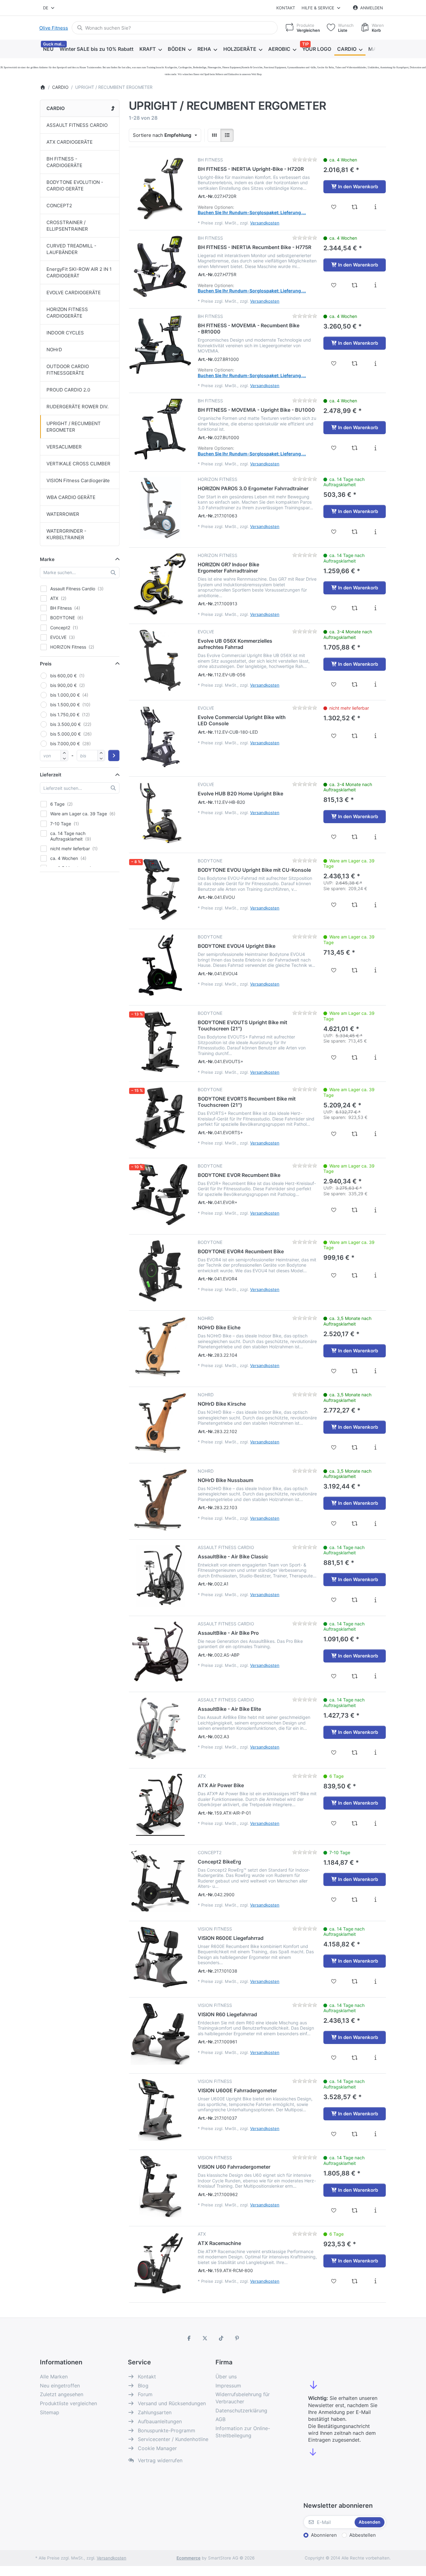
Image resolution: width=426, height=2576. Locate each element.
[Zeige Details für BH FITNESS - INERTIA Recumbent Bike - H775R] (160, 266)
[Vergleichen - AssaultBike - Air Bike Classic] (355, 1600)
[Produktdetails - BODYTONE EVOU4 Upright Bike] (375, 970)
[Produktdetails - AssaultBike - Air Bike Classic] (375, 1600)
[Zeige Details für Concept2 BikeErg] (160, 1881)
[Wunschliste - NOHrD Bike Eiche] (334, 1371)
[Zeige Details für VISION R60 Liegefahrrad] (160, 2034)
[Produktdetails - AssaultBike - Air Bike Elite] (375, 1753)
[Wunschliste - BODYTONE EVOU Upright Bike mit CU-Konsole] (334, 905)
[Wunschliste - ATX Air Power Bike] (334, 1823)
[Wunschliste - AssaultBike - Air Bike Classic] (334, 1600)
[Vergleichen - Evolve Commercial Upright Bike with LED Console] (355, 736)
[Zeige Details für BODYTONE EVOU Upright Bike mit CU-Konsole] (160, 889)
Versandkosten (265, 223)
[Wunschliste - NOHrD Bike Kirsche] (334, 1447)
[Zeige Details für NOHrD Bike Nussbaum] (160, 1499)
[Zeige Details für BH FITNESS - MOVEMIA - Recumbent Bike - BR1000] (160, 345)
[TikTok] (221, 2338)
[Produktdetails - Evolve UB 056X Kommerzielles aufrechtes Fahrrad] (375, 684)
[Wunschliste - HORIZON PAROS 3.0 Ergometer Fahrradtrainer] (334, 532)
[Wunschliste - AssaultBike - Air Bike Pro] (334, 1676)
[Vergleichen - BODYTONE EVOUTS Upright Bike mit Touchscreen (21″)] (355, 1058)
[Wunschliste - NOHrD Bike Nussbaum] (334, 1523)
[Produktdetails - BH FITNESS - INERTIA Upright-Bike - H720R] (375, 207)
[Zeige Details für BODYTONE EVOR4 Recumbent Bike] (160, 1271)
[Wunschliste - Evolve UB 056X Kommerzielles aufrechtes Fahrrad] (334, 684)
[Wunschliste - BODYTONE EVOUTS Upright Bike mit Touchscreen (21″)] (334, 1058)
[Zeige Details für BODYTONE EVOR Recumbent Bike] (160, 1194)
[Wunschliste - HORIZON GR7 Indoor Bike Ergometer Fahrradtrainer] (334, 608)
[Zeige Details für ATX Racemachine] (160, 2262)
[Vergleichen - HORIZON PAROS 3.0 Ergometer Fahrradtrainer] (355, 532)
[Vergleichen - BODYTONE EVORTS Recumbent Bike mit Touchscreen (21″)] (355, 1134)
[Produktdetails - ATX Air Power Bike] (375, 1823)
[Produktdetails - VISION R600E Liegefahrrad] (375, 1981)
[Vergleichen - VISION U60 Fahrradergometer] (355, 2210)
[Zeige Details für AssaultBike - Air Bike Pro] (160, 1652)
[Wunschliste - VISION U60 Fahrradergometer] (334, 2210)
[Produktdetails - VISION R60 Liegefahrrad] (375, 2058)
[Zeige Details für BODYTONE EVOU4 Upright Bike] (160, 965)
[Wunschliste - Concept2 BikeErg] (334, 1900)
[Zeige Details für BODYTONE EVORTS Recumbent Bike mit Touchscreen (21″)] (160, 1118)
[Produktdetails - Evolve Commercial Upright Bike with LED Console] (375, 736)
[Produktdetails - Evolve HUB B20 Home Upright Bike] (375, 837)
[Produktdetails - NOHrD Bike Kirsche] (375, 1447)
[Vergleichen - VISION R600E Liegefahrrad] (355, 1981)
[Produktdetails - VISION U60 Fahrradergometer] (375, 2210)
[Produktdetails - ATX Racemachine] (375, 2281)
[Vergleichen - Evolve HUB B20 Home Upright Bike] (355, 837)
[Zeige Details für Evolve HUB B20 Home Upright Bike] (160, 813)
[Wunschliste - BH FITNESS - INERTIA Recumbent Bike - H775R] (334, 285)
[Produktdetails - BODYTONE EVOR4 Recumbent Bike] (375, 1275)
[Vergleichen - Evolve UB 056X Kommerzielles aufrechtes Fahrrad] (355, 684)
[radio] (214, 135)
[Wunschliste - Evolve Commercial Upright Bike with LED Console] (334, 736)
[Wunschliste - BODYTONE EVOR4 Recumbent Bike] (334, 1275)
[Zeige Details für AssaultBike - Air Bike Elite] (160, 1728)
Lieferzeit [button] (51, 775)
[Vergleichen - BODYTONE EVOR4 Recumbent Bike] (355, 1275)
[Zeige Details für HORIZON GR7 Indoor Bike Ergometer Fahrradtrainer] (160, 584)
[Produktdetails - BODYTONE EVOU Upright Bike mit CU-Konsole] (375, 905)
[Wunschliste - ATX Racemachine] (334, 2281)
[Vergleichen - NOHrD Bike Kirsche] (355, 1447)
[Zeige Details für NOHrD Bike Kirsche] (160, 1423)
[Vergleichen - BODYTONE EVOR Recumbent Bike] (355, 1210)
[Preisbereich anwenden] (114, 756)
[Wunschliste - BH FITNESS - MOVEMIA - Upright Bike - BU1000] (334, 448)
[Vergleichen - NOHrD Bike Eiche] (355, 1371)
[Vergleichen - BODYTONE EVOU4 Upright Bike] (355, 970)
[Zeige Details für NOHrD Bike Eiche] (160, 1347)
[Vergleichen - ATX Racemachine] (355, 2281)
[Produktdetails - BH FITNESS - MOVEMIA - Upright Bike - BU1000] (375, 448)
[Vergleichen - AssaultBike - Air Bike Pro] (355, 1676)
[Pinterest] (237, 2338)
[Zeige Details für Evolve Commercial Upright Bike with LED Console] (160, 736)
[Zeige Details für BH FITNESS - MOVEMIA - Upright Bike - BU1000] (160, 429)
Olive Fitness (54, 28)
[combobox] (49, 8)
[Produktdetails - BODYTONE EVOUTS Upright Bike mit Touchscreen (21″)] (375, 1058)
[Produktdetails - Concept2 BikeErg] (375, 1900)
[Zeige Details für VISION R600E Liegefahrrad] (160, 1957)
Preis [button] (46, 664)
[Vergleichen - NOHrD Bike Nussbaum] (355, 1523)
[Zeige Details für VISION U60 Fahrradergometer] (160, 2186)
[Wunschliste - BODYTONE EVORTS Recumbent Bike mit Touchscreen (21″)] (334, 1134)
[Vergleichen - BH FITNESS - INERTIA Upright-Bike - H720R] (355, 207)
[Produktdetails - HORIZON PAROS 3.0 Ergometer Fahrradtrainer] (375, 532)
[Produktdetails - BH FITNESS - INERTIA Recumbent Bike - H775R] (375, 285)
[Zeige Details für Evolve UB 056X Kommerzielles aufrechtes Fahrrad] (160, 660)
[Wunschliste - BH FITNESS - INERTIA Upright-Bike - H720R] (334, 207)
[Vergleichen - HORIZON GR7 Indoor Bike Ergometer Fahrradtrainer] (355, 608)
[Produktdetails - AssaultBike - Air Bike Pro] (375, 1676)
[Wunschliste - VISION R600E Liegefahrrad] (334, 1981)
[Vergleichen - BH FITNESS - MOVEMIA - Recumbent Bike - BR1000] (355, 363)
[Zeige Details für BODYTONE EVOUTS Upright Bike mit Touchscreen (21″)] (160, 1042)
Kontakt (286, 8)
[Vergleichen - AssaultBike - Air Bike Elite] (355, 1753)
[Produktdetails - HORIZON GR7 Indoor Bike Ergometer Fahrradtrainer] (375, 608)
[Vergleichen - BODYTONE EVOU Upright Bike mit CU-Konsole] (355, 905)
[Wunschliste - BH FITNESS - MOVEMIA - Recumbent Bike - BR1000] (334, 363)
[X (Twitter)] (205, 2338)
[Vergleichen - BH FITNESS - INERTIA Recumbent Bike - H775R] (355, 285)
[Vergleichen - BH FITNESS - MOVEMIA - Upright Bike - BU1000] (355, 448)
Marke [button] (47, 559)
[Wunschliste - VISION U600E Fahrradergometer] (334, 2134)
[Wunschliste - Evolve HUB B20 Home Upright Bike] (334, 837)
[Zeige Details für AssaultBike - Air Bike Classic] (160, 1576)
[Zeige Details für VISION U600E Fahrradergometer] (160, 2110)
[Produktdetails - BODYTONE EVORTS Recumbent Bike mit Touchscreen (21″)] (375, 1134)
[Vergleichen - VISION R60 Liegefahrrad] (355, 2058)
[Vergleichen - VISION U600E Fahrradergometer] (355, 2134)
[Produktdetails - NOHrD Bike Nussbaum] (375, 1523)
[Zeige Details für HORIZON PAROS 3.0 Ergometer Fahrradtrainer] (160, 508)
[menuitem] (48, 49)
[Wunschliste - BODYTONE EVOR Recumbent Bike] (334, 1210)
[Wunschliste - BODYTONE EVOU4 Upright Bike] (334, 970)
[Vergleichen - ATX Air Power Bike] (355, 1823)
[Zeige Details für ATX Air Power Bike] (160, 1805)
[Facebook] (189, 2338)
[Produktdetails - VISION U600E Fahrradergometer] (375, 2134)
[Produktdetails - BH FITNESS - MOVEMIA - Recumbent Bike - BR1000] (375, 363)
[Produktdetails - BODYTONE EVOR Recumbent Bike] (375, 1210)
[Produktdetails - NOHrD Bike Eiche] (375, 1371)
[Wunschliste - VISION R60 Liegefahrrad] (334, 2058)
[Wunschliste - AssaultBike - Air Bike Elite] (334, 1753)
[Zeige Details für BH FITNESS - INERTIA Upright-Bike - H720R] (160, 188)
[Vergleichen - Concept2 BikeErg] (355, 1900)
